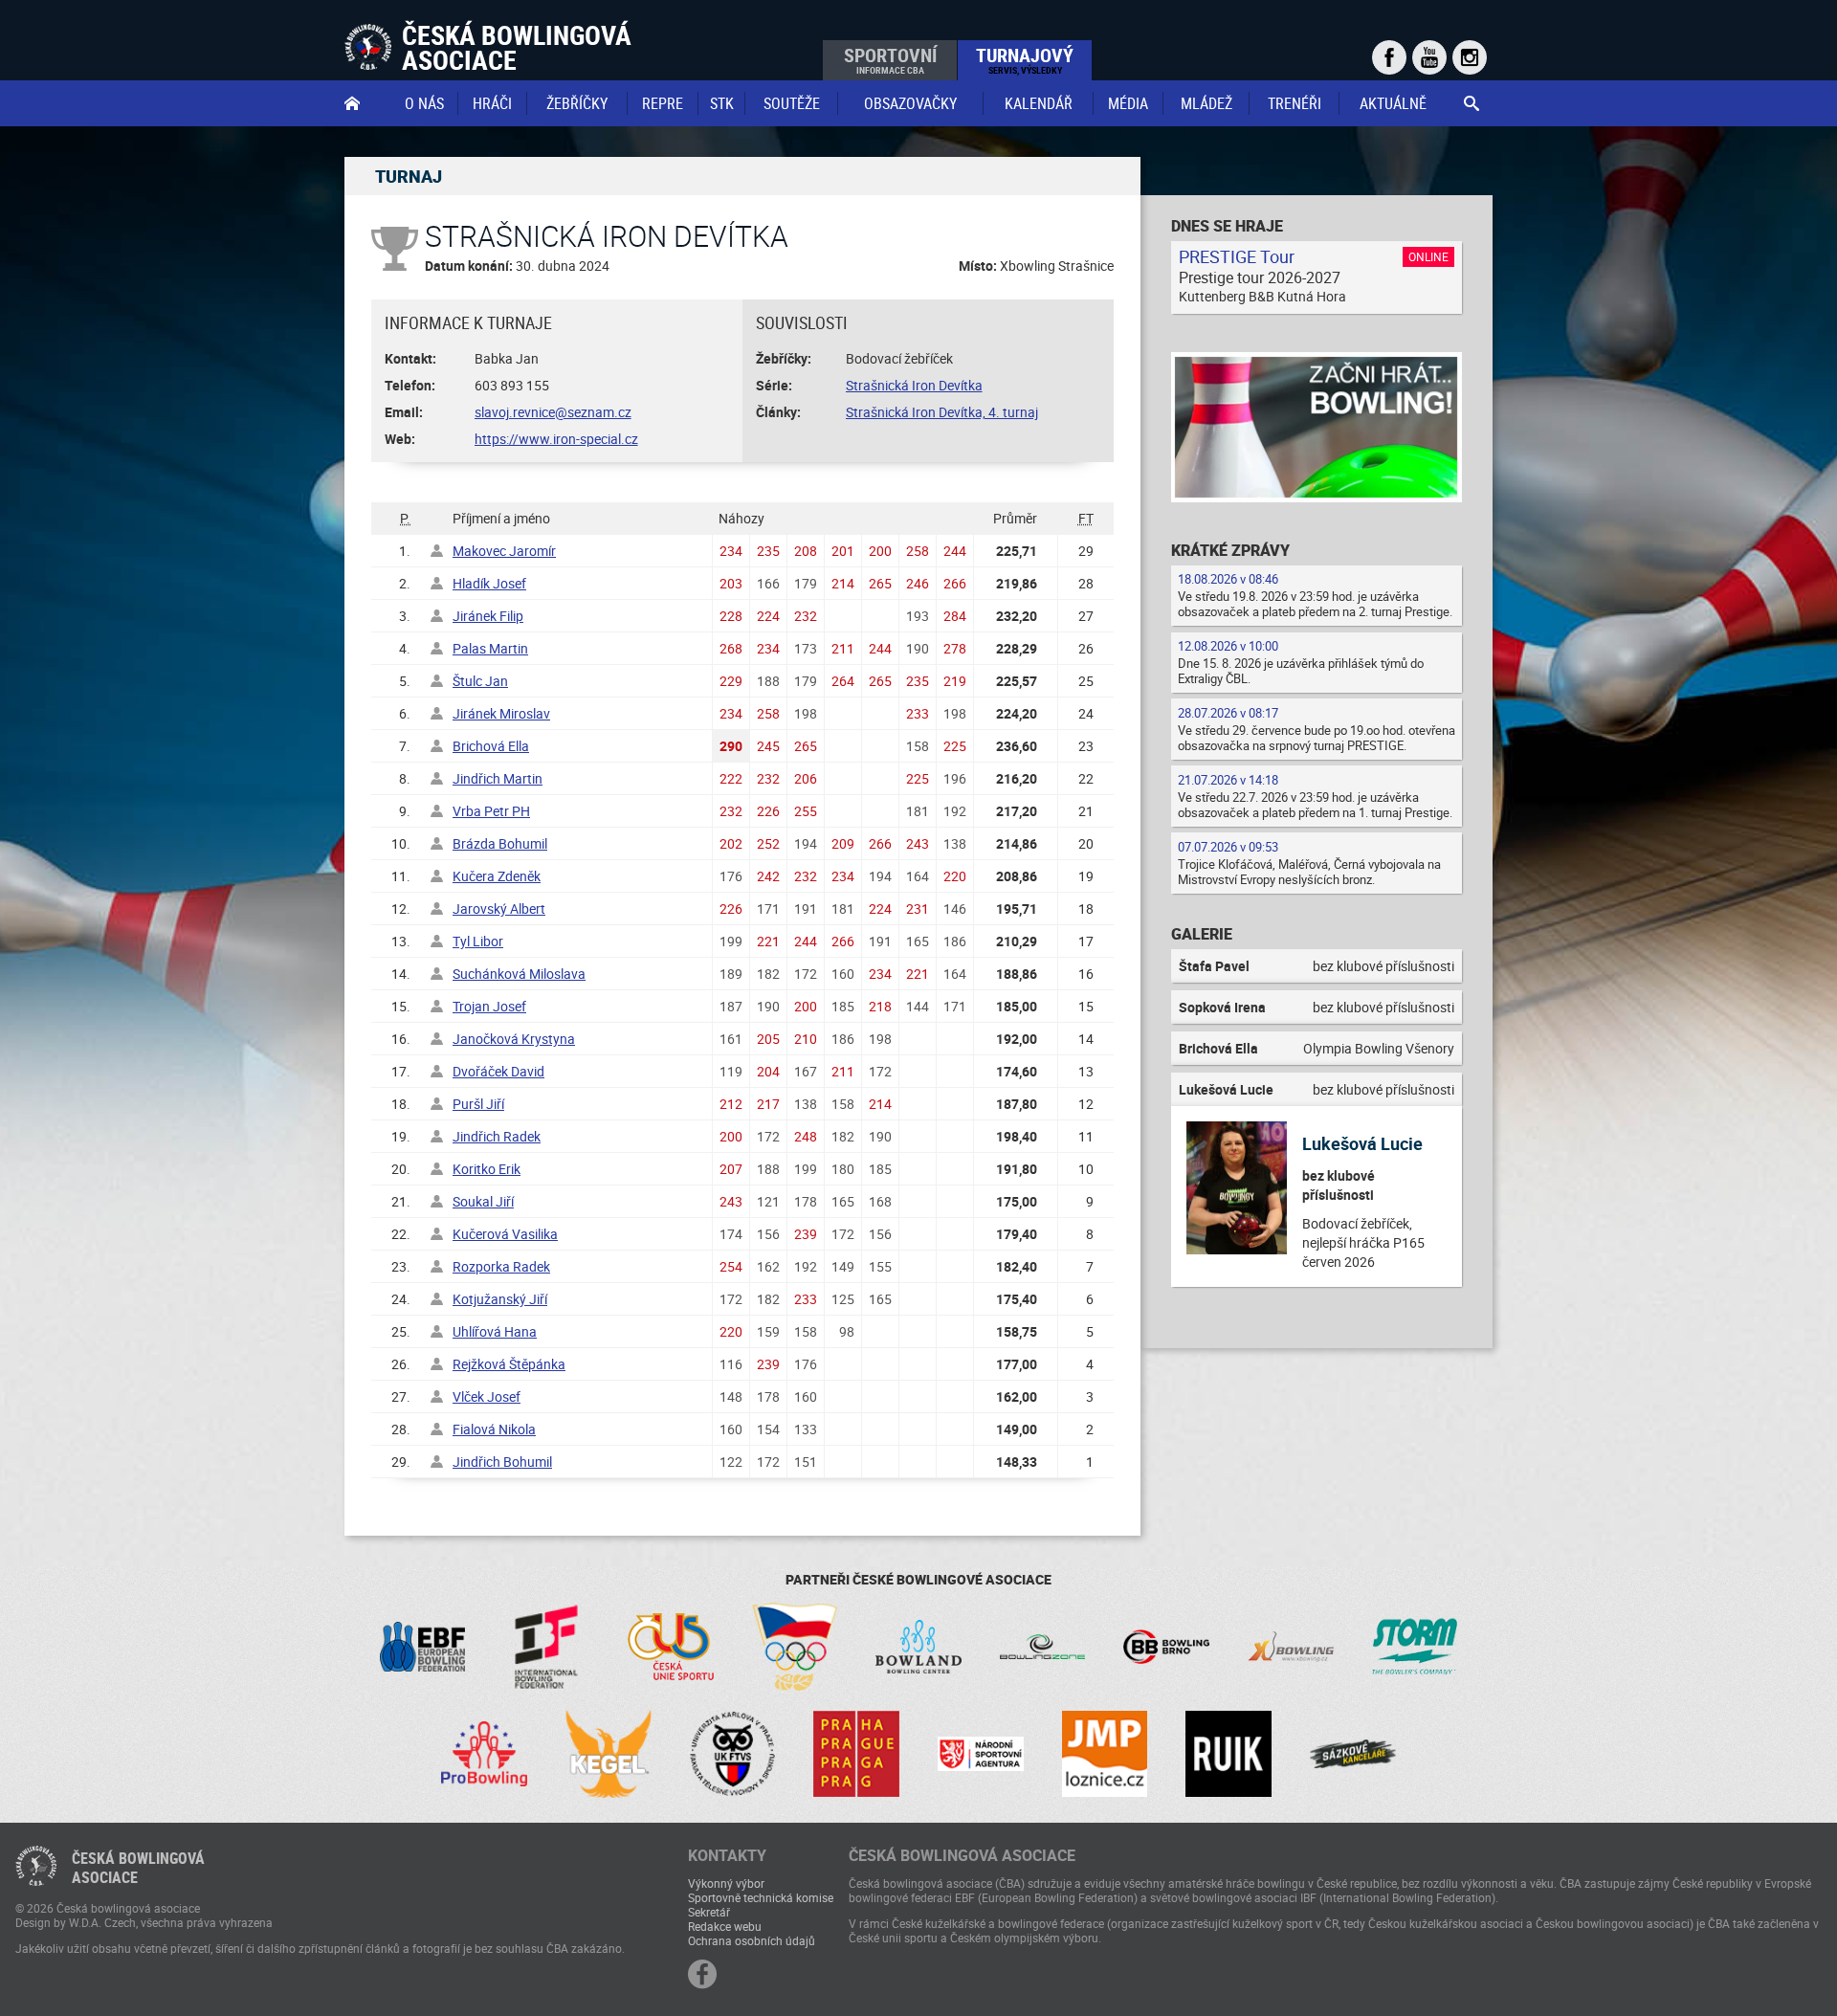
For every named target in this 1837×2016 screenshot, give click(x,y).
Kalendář (1039, 103)
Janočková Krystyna (514, 1039)
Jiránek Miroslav (501, 713)
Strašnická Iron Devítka (914, 385)
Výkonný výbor (726, 1883)
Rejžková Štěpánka (509, 1364)
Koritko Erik (487, 1169)
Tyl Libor (478, 941)
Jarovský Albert (499, 908)
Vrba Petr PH (491, 811)
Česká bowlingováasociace (138, 1868)
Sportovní (890, 59)
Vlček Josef (487, 1396)
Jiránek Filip (488, 616)
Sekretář (709, 1912)
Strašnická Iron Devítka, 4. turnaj (942, 412)
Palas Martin (490, 648)
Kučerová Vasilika (505, 1234)
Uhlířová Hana (495, 1331)
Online (1428, 256)
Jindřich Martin (498, 778)
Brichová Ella (491, 746)
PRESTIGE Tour (1237, 256)
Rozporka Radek (501, 1266)
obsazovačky (910, 103)
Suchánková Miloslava (519, 974)
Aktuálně (1393, 103)
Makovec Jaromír (504, 551)
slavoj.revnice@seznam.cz (553, 412)
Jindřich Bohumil (502, 1462)
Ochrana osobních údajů (752, 1940)
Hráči (492, 103)
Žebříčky (577, 103)
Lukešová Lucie (1362, 1143)
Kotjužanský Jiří (500, 1299)
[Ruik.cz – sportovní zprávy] (1228, 1754)
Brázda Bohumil (500, 843)
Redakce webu (725, 1926)
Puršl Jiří (478, 1104)
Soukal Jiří (483, 1201)
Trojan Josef (489, 1006)
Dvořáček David (498, 1071)
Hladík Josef (489, 583)
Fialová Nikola (494, 1429)
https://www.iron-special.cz (556, 439)
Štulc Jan (480, 681)
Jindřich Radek (497, 1136)
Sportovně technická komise (761, 1897)
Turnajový (1025, 59)
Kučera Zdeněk (497, 876)
